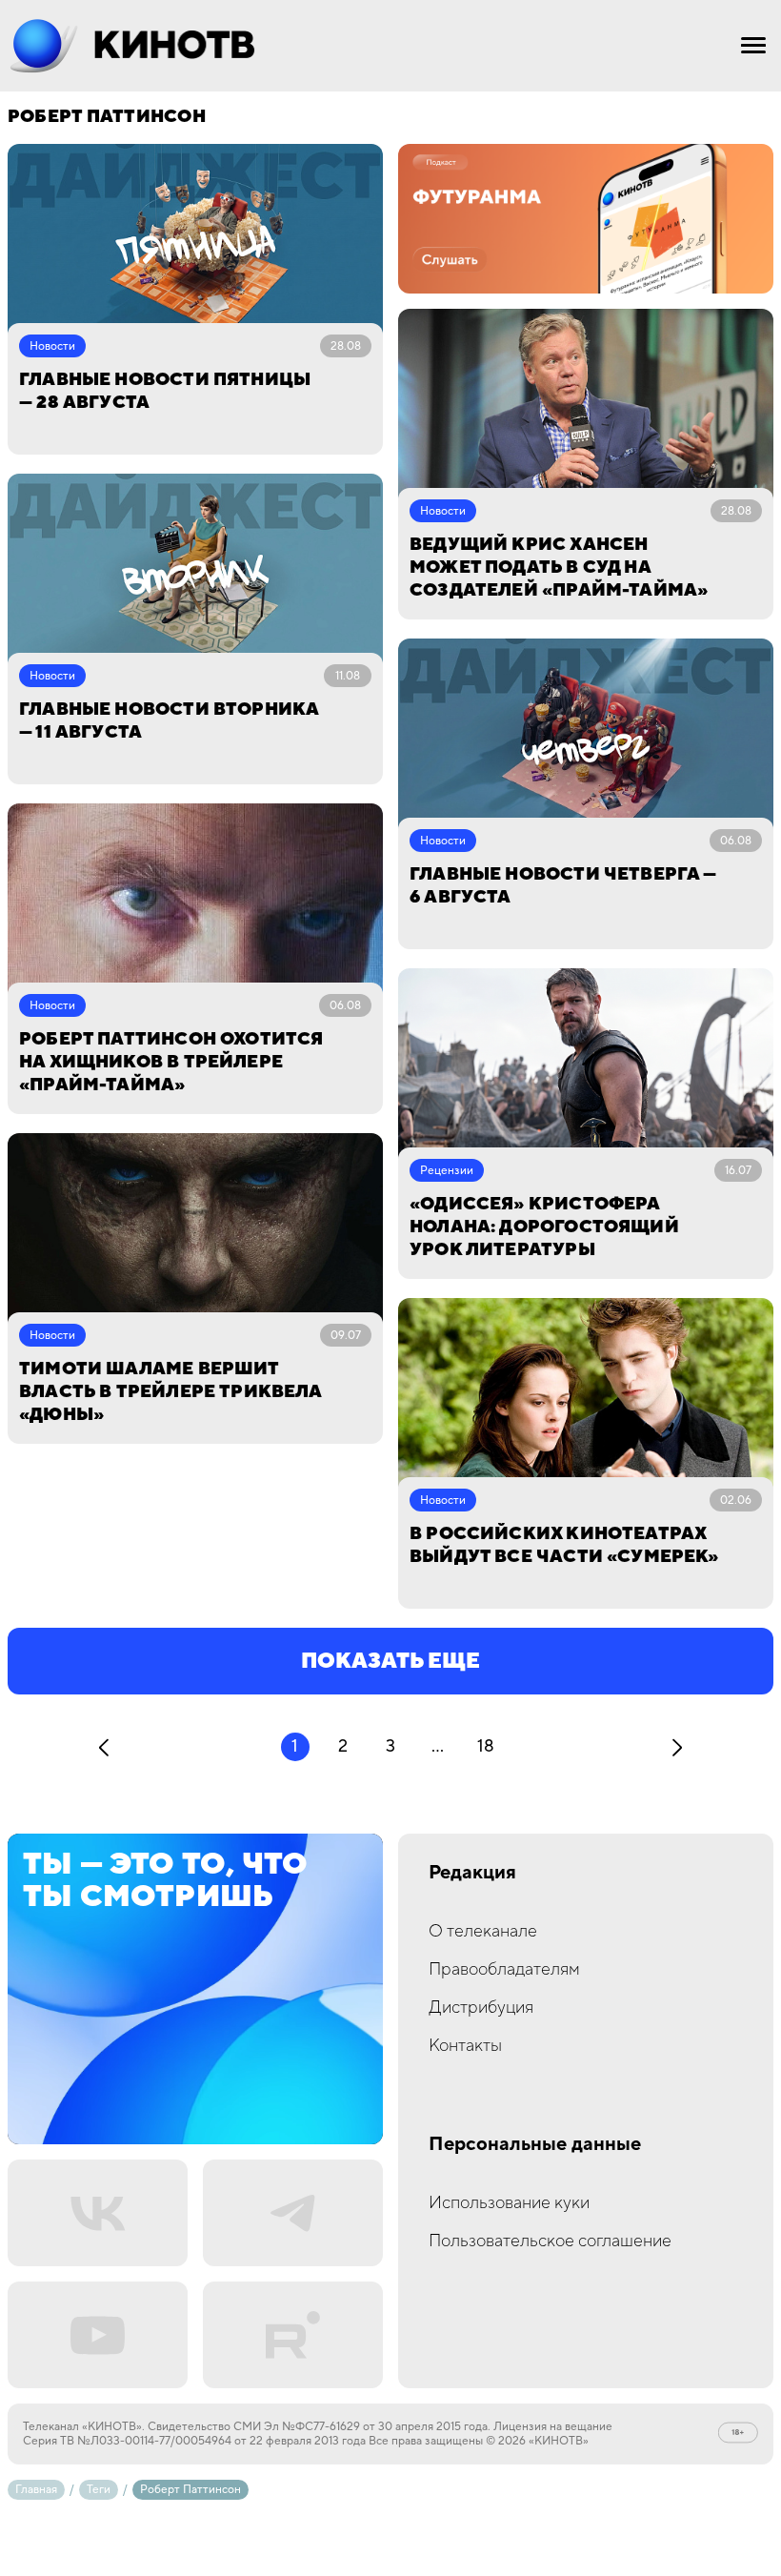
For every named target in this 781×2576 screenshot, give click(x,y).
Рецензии (447, 1171)
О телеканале (483, 1931)
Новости (52, 346)
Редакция (472, 1873)
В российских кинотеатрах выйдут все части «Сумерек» (564, 1545)
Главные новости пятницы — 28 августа (165, 391)
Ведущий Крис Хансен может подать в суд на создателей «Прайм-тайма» (559, 568)
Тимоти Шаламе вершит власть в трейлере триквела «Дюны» (170, 1392)
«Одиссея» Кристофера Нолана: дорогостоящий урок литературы (544, 1227)
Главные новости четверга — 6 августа (563, 886)
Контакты (465, 2046)
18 (486, 1746)
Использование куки (509, 2203)
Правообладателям (504, 1969)
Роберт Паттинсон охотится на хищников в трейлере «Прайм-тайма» (171, 1062)
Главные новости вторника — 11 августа (169, 721)
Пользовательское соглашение (550, 2241)
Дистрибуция (481, 2008)
